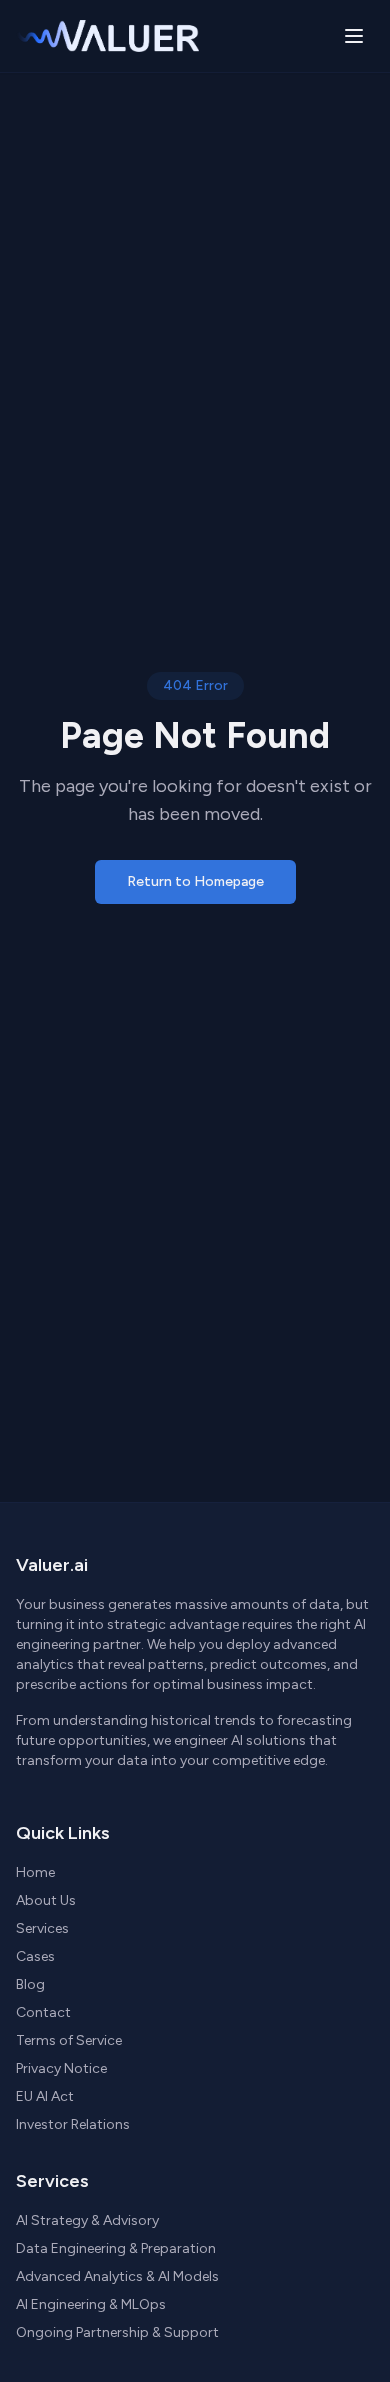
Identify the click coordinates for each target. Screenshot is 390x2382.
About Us (46, 1900)
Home (35, 1872)
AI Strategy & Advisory (87, 2220)
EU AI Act (45, 2096)
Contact (43, 2012)
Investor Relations (73, 2124)
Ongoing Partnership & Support (117, 2332)
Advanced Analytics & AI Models (117, 2276)
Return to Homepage (195, 881)
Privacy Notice (61, 2068)
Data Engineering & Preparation (116, 2248)
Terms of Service (69, 2040)
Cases (35, 1956)
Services (42, 1928)
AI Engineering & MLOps (91, 2304)
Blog (30, 1984)
